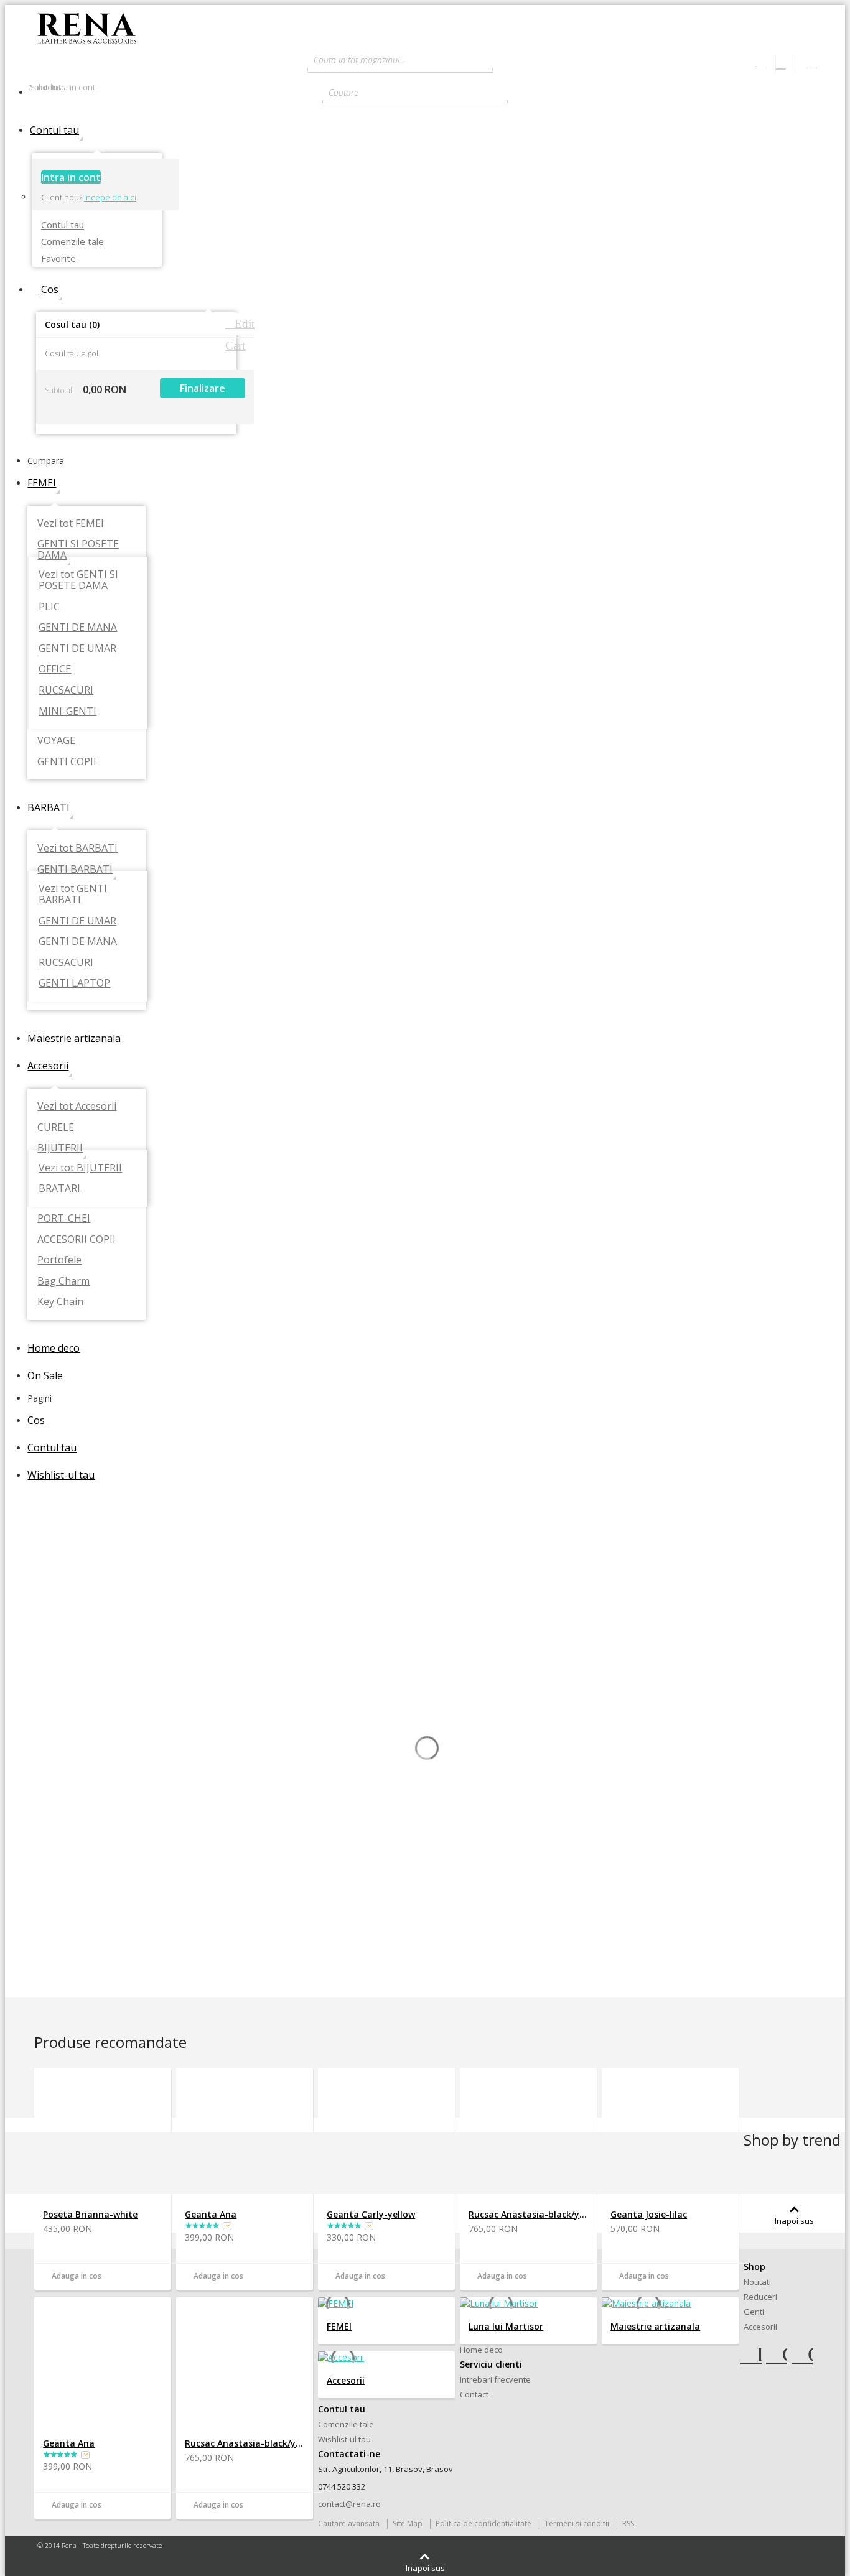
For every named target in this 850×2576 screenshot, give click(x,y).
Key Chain (60, 1301)
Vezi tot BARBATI (77, 848)
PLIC (49, 607)
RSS (628, 2523)
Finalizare (203, 388)
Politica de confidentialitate (483, 2523)
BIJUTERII (60, 1148)
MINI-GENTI (68, 711)
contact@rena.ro (349, 2504)
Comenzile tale (72, 241)
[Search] (505, 60)
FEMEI (42, 483)
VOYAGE (56, 740)
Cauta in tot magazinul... (359, 60)
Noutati (757, 2282)
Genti (754, 2312)
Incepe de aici (110, 197)
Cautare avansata (349, 2523)
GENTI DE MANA (78, 627)
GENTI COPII (67, 761)
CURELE (56, 1127)
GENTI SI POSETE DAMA (78, 549)
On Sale (45, 1375)
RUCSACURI (66, 690)
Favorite (58, 258)
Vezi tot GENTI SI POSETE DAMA (78, 580)
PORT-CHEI (64, 1218)
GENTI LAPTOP (74, 983)
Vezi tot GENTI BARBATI (73, 894)
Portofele (59, 1260)
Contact (474, 2394)
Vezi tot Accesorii (77, 1106)
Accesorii (48, 1066)
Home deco (54, 1348)
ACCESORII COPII (77, 1239)
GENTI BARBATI (75, 869)
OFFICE (55, 669)
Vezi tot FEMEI (71, 523)
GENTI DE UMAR (77, 648)
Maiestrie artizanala (74, 1038)
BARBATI (49, 807)
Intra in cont (71, 177)
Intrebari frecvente (495, 2379)
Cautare (343, 92)
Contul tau (63, 130)
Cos (48, 289)
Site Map (408, 2523)
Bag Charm (63, 1281)
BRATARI (59, 1188)
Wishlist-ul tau (61, 1475)
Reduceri (760, 2297)
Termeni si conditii (577, 2523)
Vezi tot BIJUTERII (80, 1168)
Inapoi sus (794, 2221)
